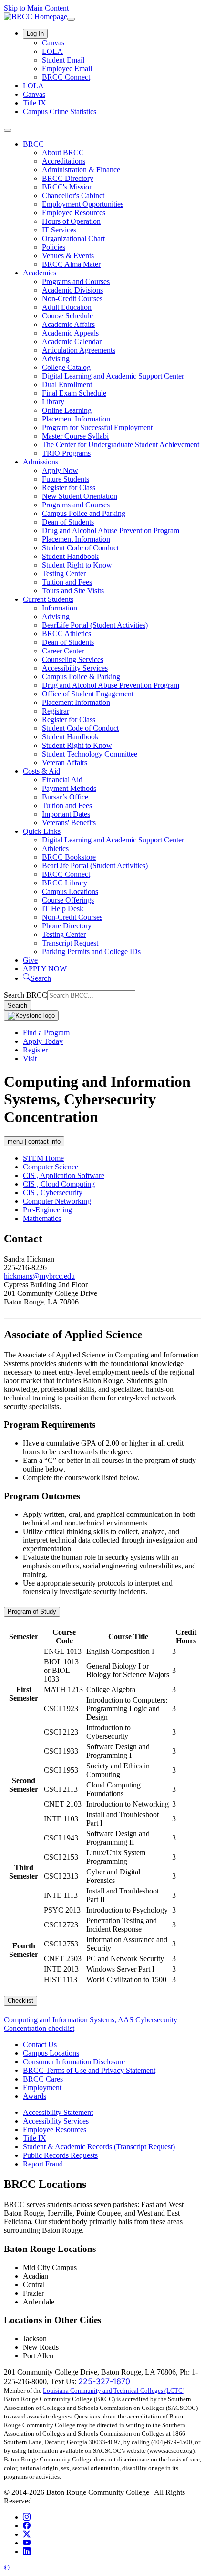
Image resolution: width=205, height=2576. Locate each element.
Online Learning (67, 410)
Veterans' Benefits (69, 823)
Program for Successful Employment (97, 427)
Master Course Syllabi (75, 436)
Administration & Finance (81, 170)
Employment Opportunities (83, 204)
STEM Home (43, 1158)
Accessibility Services (75, 668)
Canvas (53, 43)
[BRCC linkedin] (27, 2551)
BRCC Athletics (67, 634)
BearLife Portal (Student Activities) (95, 625)
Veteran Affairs (65, 762)
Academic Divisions (72, 290)
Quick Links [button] (42, 831)
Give (30, 960)
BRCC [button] (33, 144)
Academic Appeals (70, 333)
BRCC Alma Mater (71, 264)
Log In (35, 34)
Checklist (20, 2001)
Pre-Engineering (47, 1210)
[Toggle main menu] (8, 130)
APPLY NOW (45, 969)
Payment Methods (69, 788)
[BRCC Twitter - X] (27, 2534)
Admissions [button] (41, 462)
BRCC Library (65, 883)
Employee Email (67, 68)
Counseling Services (73, 659)
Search (17, 1005)
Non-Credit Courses (72, 299)
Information (60, 608)
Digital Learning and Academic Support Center (113, 376)
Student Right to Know (77, 565)
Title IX (35, 103)
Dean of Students (68, 522)
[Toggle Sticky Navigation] (31, 1016)
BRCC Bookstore (69, 857)
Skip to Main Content (36, 8)
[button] (37, 978)
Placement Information (76, 419)
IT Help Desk (63, 909)
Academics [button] (40, 273)
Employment (42, 2087)
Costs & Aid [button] (41, 771)
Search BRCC (26, 995)
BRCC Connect (66, 77)
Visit (30, 1058)
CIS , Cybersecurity (53, 1193)
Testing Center (64, 573)
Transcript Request (70, 943)
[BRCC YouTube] (27, 2543)
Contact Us (40, 2045)
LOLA (52, 51)
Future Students (66, 479)
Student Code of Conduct (80, 548)
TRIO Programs (66, 453)
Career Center (63, 651)
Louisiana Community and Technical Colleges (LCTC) (114, 2391)
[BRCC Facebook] (27, 2526)
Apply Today (43, 1041)
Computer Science (51, 1167)
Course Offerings (68, 900)
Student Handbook (70, 556)
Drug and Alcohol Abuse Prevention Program (111, 531)
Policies (54, 247)
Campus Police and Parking (84, 513)
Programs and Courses (76, 281)
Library (53, 402)
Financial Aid (62, 780)
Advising (56, 359)
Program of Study (32, 1612)
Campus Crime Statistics (60, 111)
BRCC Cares (43, 2079)
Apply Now (60, 470)
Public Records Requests (60, 2155)
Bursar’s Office (65, 797)
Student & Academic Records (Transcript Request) (99, 2147)
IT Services (59, 230)
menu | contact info (34, 1141)
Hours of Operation (71, 221)
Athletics (55, 848)
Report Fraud (43, 2164)
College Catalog (66, 367)
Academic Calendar (72, 342)
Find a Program (46, 1033)
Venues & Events (68, 256)
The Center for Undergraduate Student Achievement (121, 445)
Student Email (63, 60)
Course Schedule (67, 316)
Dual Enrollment (67, 384)
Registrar (56, 711)
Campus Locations (70, 891)
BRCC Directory (68, 178)
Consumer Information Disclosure (74, 2062)
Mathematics (42, 1218)
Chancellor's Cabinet (73, 195)
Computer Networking (57, 1201)
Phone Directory (67, 926)
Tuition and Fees (67, 582)
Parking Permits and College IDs (91, 952)
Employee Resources (74, 213)
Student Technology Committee (90, 754)
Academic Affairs (68, 324)
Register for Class (69, 488)
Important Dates (66, 814)
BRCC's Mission (67, 187)
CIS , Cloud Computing (59, 1184)
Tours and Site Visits (73, 591)
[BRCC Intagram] (27, 2517)
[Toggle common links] (71, 19)
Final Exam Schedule (74, 393)
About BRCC (63, 152)
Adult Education (67, 307)
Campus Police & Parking (81, 677)
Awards (35, 2096)
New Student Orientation (80, 496)
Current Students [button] (48, 599)
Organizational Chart (73, 238)
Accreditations (64, 161)
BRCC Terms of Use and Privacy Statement (89, 2070)
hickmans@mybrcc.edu (39, 1276)
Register (35, 1050)
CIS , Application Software (64, 1175)
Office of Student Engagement (88, 694)
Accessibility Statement (58, 2112)
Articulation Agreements (79, 350)
